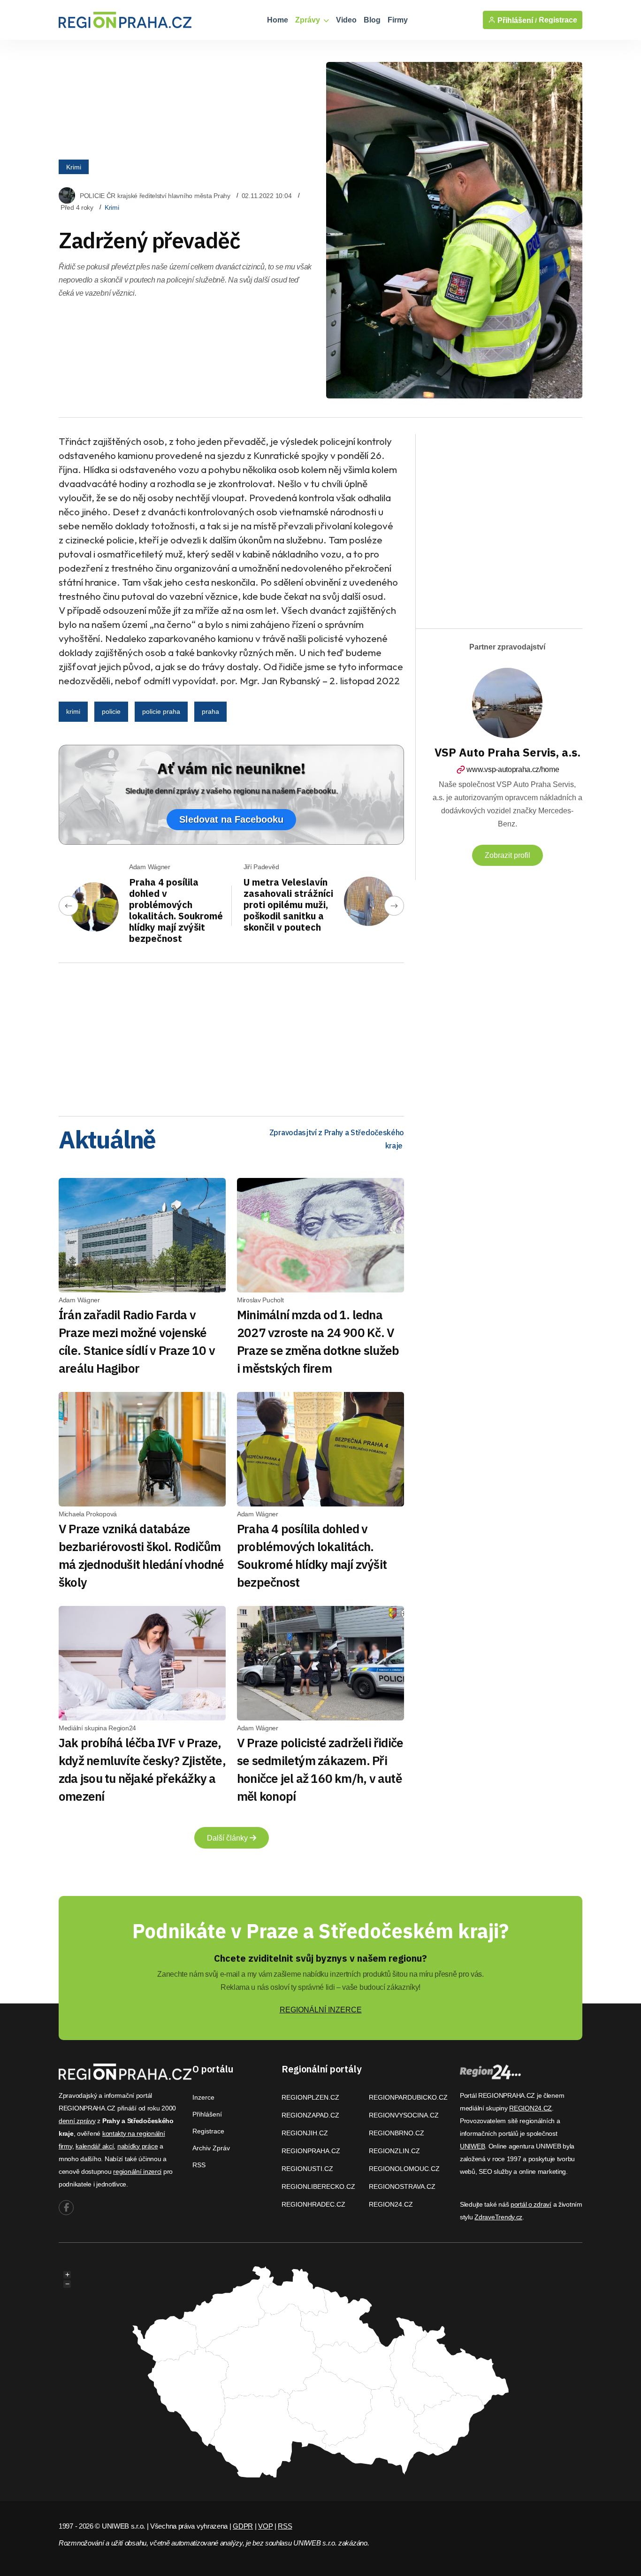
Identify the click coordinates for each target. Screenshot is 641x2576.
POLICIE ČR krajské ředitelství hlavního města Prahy (155, 196)
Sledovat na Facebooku (231, 819)
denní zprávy (77, 2121)
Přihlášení (207, 2114)
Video (346, 20)
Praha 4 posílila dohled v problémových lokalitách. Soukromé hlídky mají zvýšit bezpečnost (176, 910)
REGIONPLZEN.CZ (310, 2097)
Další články (228, 1838)
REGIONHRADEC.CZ (313, 2204)
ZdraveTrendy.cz (498, 2217)
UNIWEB (472, 2146)
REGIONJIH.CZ (305, 2133)
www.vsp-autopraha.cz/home (513, 769)
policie (111, 711)
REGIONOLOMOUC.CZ (404, 2169)
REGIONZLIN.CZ (394, 2151)
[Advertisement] (231, 1036)
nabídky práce (137, 2146)
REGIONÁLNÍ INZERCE (321, 2010)
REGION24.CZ (391, 2204)
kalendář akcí (95, 2146)
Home (278, 20)
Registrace (558, 20)
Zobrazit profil (507, 855)
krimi (73, 711)
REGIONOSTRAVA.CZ (402, 2186)
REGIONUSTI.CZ (307, 2169)
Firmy (398, 20)
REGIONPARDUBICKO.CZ (408, 2097)
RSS (199, 2165)
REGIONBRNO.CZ (397, 2133)
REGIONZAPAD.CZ (310, 2115)
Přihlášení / (516, 20)
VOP (265, 2526)
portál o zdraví (531, 2204)
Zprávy (309, 20)
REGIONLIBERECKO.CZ (318, 2186)
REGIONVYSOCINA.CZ (404, 2115)
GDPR (243, 2526)
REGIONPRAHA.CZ (311, 2151)
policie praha (161, 711)
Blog (372, 20)
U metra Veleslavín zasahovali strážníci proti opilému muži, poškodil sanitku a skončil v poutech (288, 905)
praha (210, 711)
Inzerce (203, 2097)
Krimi (74, 167)
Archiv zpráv (211, 2148)
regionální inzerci (137, 2171)
